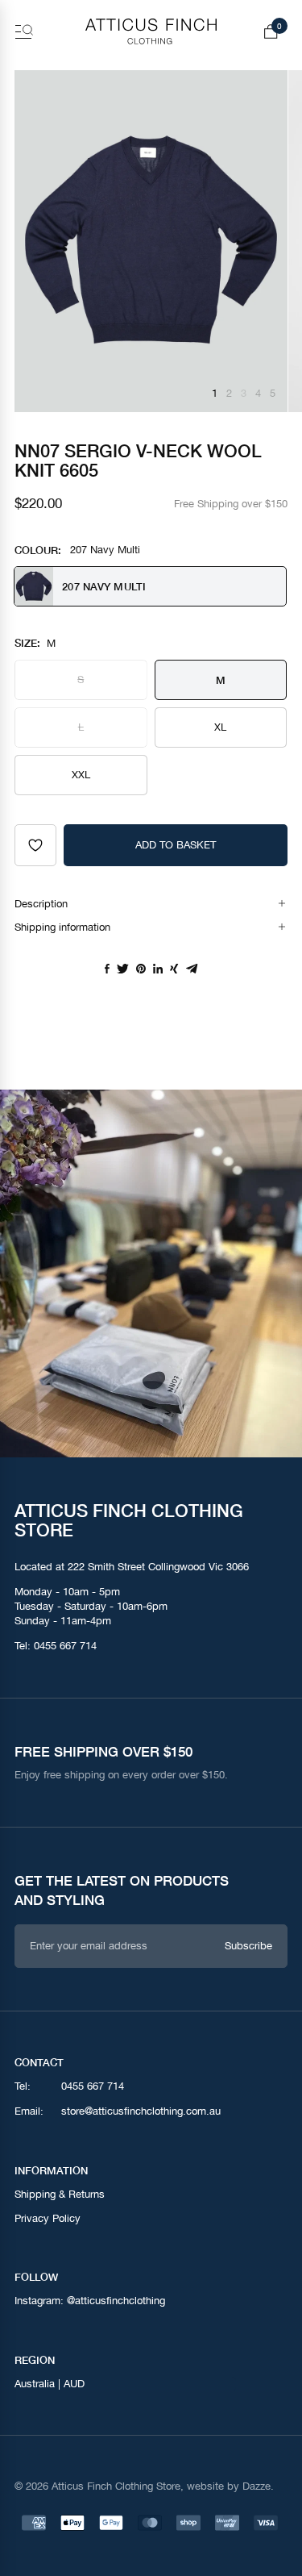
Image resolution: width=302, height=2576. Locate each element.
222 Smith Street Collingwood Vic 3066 (158, 1567)
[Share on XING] (174, 969)
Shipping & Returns (60, 2194)
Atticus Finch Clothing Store (116, 2486)
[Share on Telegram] (192, 969)
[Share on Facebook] (107, 969)
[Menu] (24, 31)
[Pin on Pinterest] (141, 969)
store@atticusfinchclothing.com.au (141, 2112)
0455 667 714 (65, 1646)
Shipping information (62, 927)
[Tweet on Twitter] (123, 969)
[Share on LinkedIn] (158, 969)
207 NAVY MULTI (104, 586)
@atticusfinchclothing (116, 2301)
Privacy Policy (48, 2218)
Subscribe (248, 1945)
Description (41, 904)
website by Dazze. (230, 2486)
